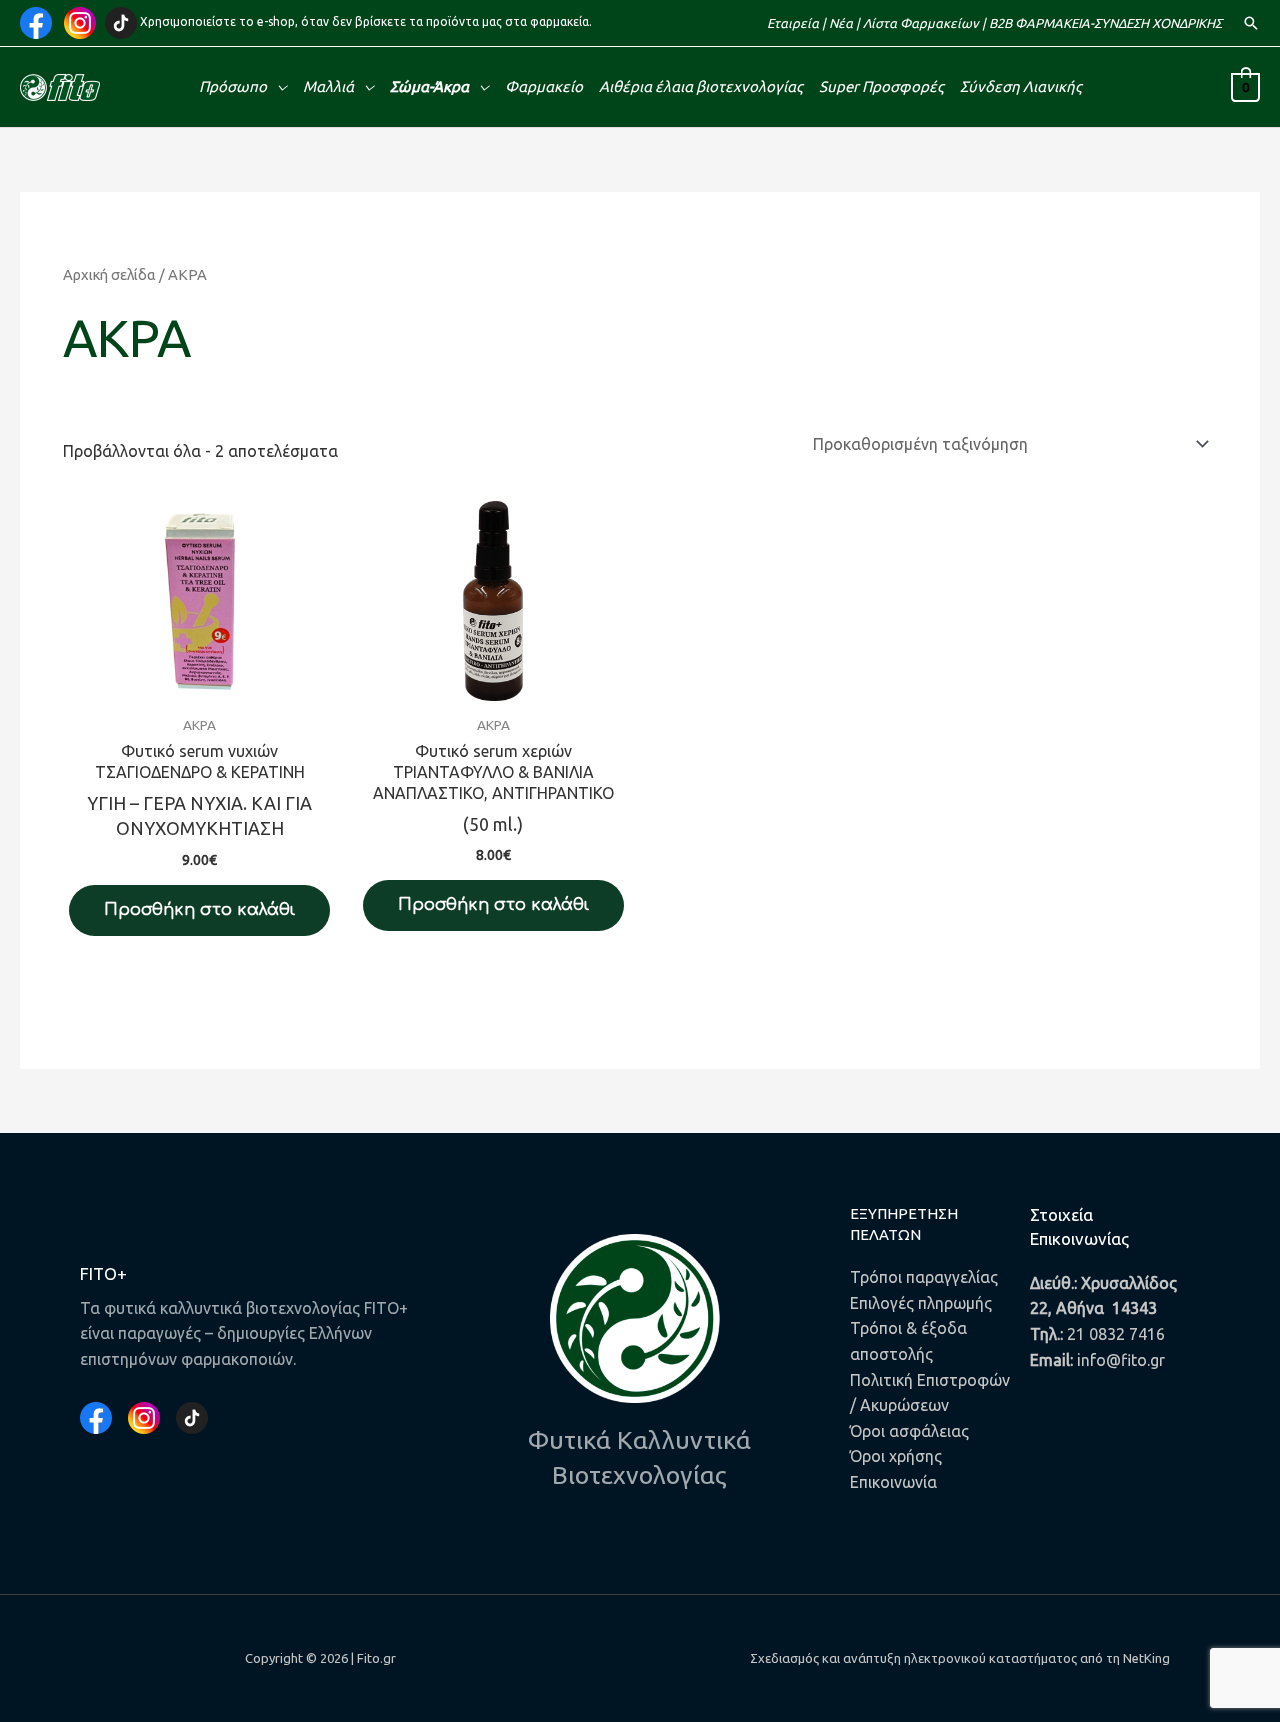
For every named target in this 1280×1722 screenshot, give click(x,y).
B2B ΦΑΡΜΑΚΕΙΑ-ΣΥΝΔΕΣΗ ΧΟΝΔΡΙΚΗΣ (1105, 23)
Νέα (841, 23)
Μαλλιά (328, 86)
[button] (1251, 23)
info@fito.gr (1121, 1360)
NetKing (1146, 1658)
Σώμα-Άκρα (429, 86)
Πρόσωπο (233, 86)
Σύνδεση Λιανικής (1021, 86)
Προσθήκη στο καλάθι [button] (199, 910)
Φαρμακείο (544, 86)
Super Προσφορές (881, 86)
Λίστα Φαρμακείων (921, 23)
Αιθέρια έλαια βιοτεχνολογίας (701, 86)
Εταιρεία (793, 23)
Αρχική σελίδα (109, 274)
